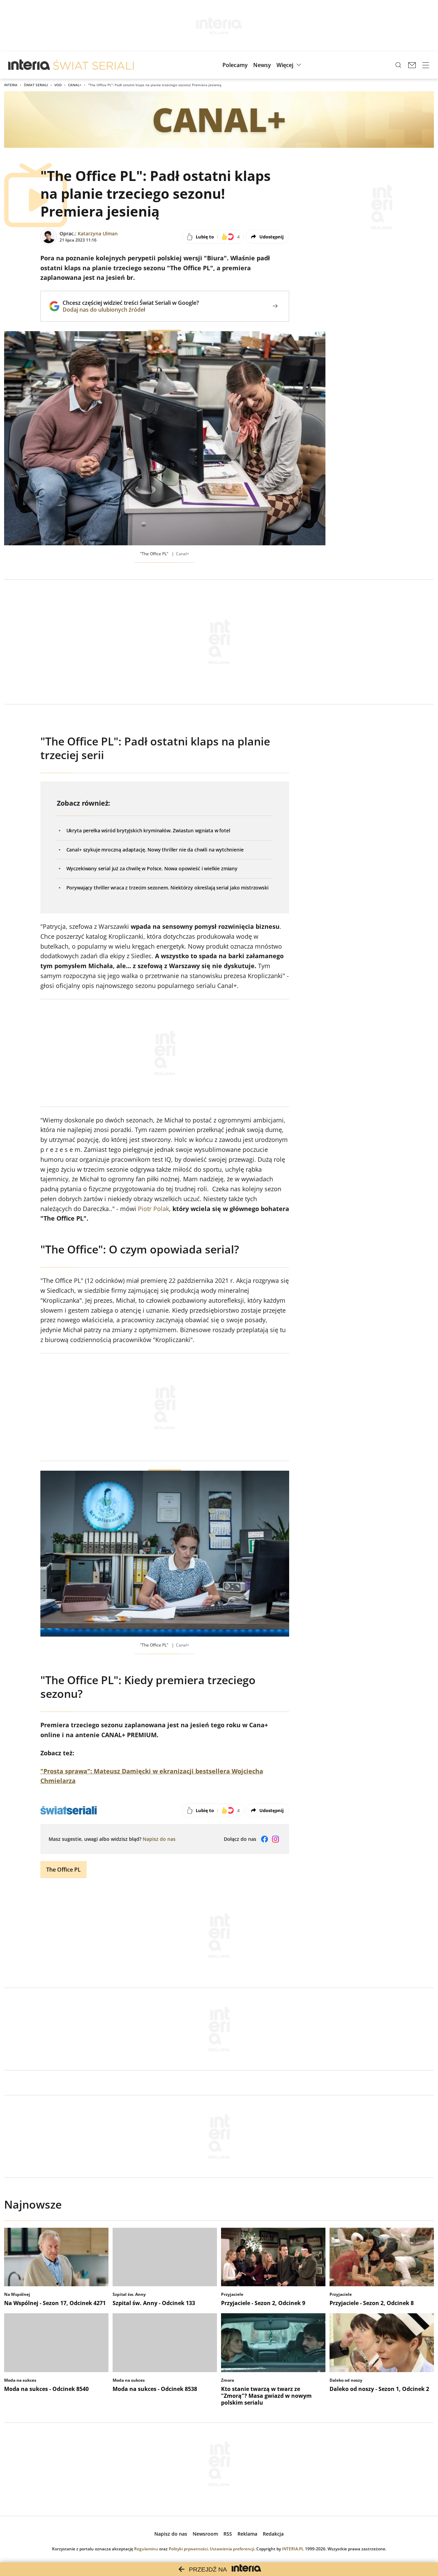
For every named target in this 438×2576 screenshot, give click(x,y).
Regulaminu (146, 2549)
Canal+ (75, 85)
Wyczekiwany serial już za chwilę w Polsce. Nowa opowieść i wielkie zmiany (152, 868)
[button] (290, 65)
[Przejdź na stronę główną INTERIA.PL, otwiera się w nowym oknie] (29, 65)
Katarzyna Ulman (98, 233)
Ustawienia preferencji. (233, 2549)
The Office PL (63, 1870)
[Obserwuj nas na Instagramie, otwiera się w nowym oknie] (275, 1839)
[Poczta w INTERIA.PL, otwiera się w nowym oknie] (412, 65)
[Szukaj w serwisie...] (398, 65)
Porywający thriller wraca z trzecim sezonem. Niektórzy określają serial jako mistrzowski (168, 888)
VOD (58, 85)
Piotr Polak (153, 1209)
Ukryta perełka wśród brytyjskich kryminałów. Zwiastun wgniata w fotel (148, 830)
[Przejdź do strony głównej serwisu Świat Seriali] (93, 65)
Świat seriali (36, 85)
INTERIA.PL (293, 2549)
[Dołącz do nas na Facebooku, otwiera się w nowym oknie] (265, 1839)
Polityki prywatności (188, 2549)
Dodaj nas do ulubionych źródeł (131, 310)
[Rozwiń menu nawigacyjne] (426, 65)
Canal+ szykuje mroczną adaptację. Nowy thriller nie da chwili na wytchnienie (155, 850)
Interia (11, 85)
